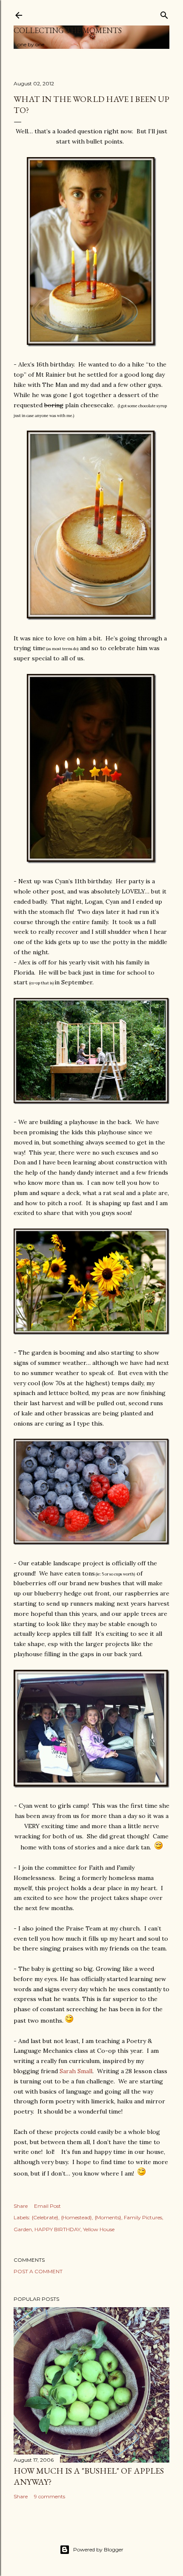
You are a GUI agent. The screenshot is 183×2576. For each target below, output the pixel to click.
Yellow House (99, 2229)
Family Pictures (143, 2217)
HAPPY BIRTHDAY (57, 2229)
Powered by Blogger (98, 2549)
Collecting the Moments (68, 30)
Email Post (47, 2206)
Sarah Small (76, 2071)
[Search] (164, 13)
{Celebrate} (45, 2217)
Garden (23, 2229)
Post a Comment (38, 2271)
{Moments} (108, 2217)
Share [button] (21, 2206)
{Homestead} (76, 2217)
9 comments (50, 2496)
